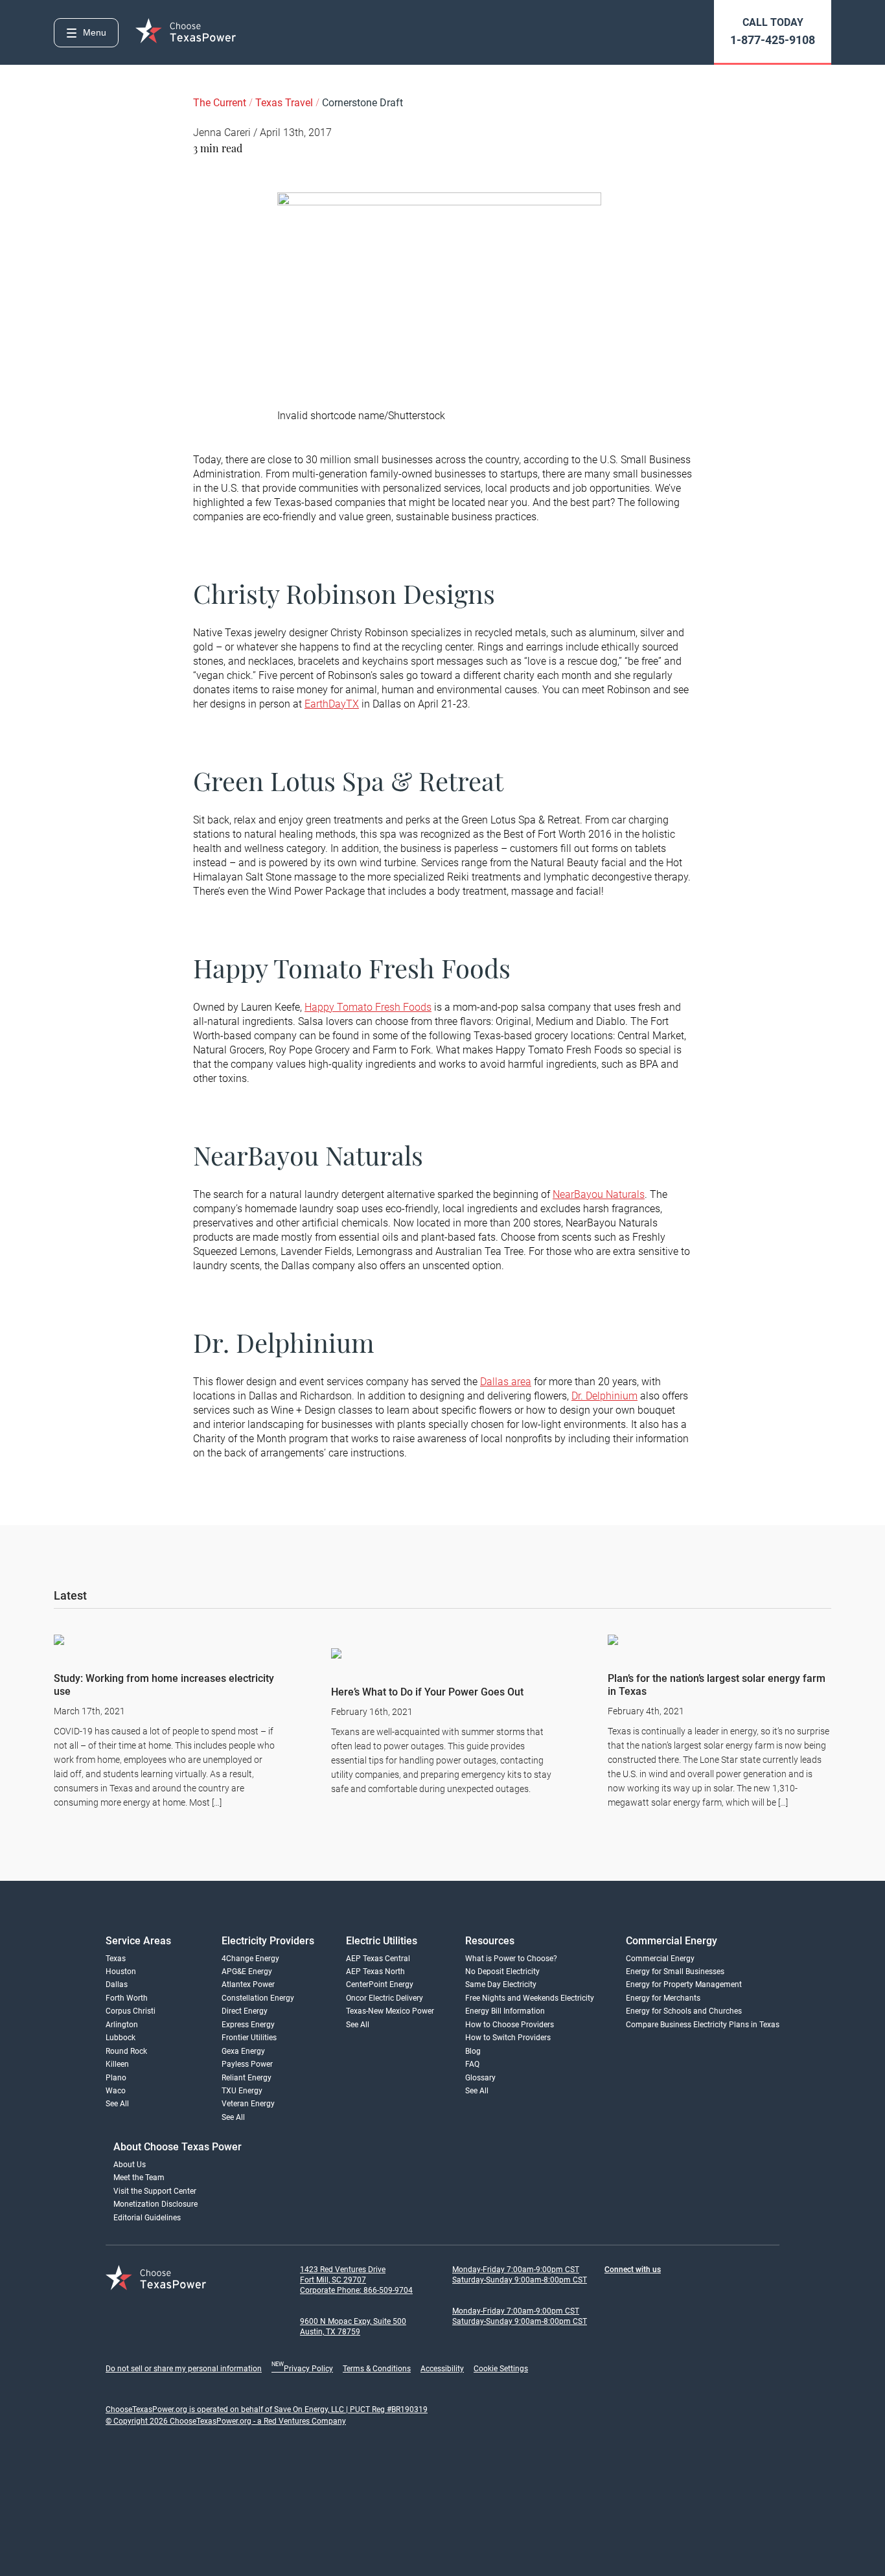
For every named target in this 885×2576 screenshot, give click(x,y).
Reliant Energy (247, 2078)
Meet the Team (139, 2178)
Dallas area (506, 1382)
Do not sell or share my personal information (184, 2369)
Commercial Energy (660, 1959)
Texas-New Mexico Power (390, 2011)
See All (117, 2104)
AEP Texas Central (378, 1959)
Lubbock (121, 2038)
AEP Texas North (375, 1972)
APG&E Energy (247, 1972)
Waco (116, 2091)
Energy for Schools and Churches (684, 2011)
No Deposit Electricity (502, 1972)
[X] (716, 2291)
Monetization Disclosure (155, 2204)
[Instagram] (638, 2291)
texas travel (285, 103)
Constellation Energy (258, 1998)
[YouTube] (742, 2291)
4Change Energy (250, 1959)
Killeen (117, 2064)
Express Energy (248, 2025)
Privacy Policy (302, 2369)
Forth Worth (127, 1998)
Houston (121, 1972)
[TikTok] (690, 2291)
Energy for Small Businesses (675, 1972)
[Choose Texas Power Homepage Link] (187, 32)
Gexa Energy (243, 2051)
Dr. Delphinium (604, 1396)
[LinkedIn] (664, 2291)
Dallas (117, 1984)
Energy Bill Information (505, 2011)
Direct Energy (245, 2011)
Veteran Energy (248, 2104)
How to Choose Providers (510, 2025)
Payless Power (247, 2064)
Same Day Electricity (501, 1984)
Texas (116, 1959)
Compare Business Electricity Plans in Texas (703, 2025)
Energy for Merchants (663, 1998)
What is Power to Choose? (511, 1959)
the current (221, 103)
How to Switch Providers (508, 2038)
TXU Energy (242, 2091)
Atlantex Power (248, 1984)
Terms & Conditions (377, 2369)
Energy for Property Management (684, 1984)
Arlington (122, 2025)
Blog (473, 2051)
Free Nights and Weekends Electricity (530, 1998)
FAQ (472, 2064)
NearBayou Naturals (599, 1194)
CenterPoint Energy (380, 1984)
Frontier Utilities (249, 2038)
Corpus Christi (131, 2011)
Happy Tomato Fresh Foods (368, 1007)
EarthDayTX (332, 704)
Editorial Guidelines (147, 2218)
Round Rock (126, 2051)
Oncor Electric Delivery (385, 1998)
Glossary (480, 2078)
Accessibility (442, 2369)
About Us (130, 2165)
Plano (116, 2078)
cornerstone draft (362, 103)
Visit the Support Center (155, 2191)
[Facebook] (612, 2291)
